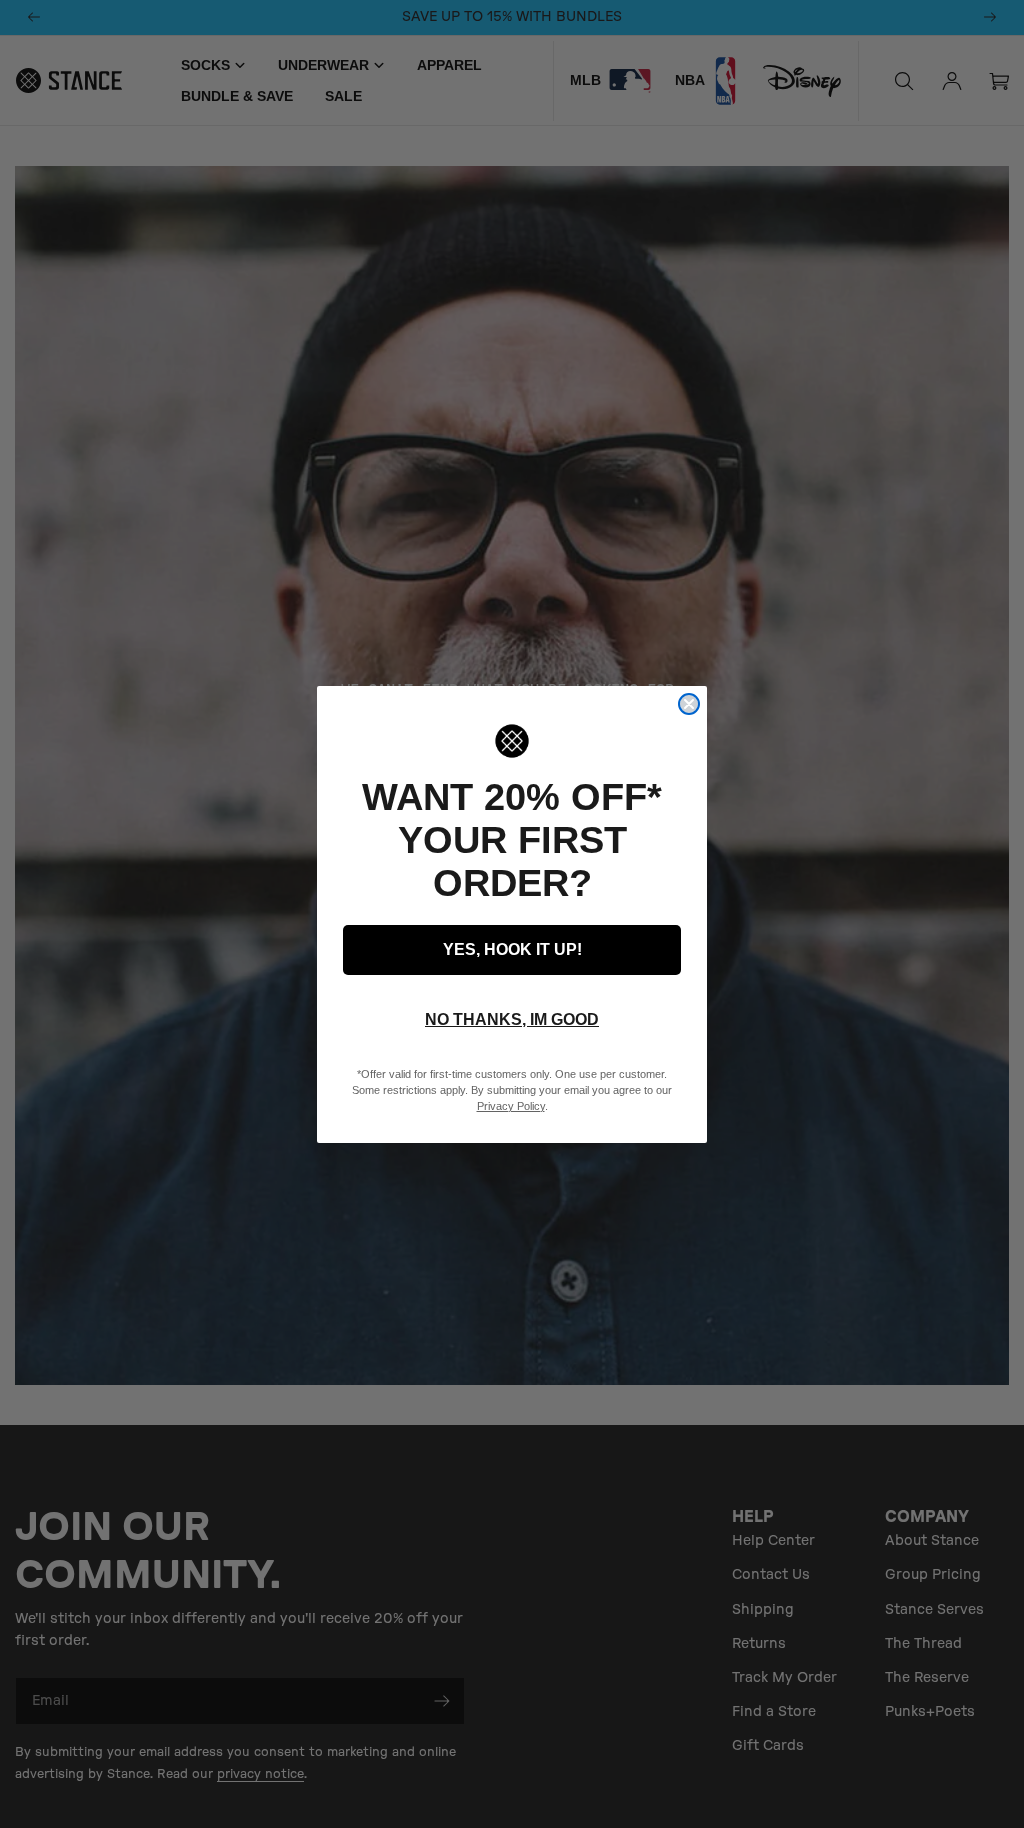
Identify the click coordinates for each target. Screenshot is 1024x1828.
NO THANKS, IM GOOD (512, 1019)
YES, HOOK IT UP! (512, 949)
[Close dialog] (689, 704)
